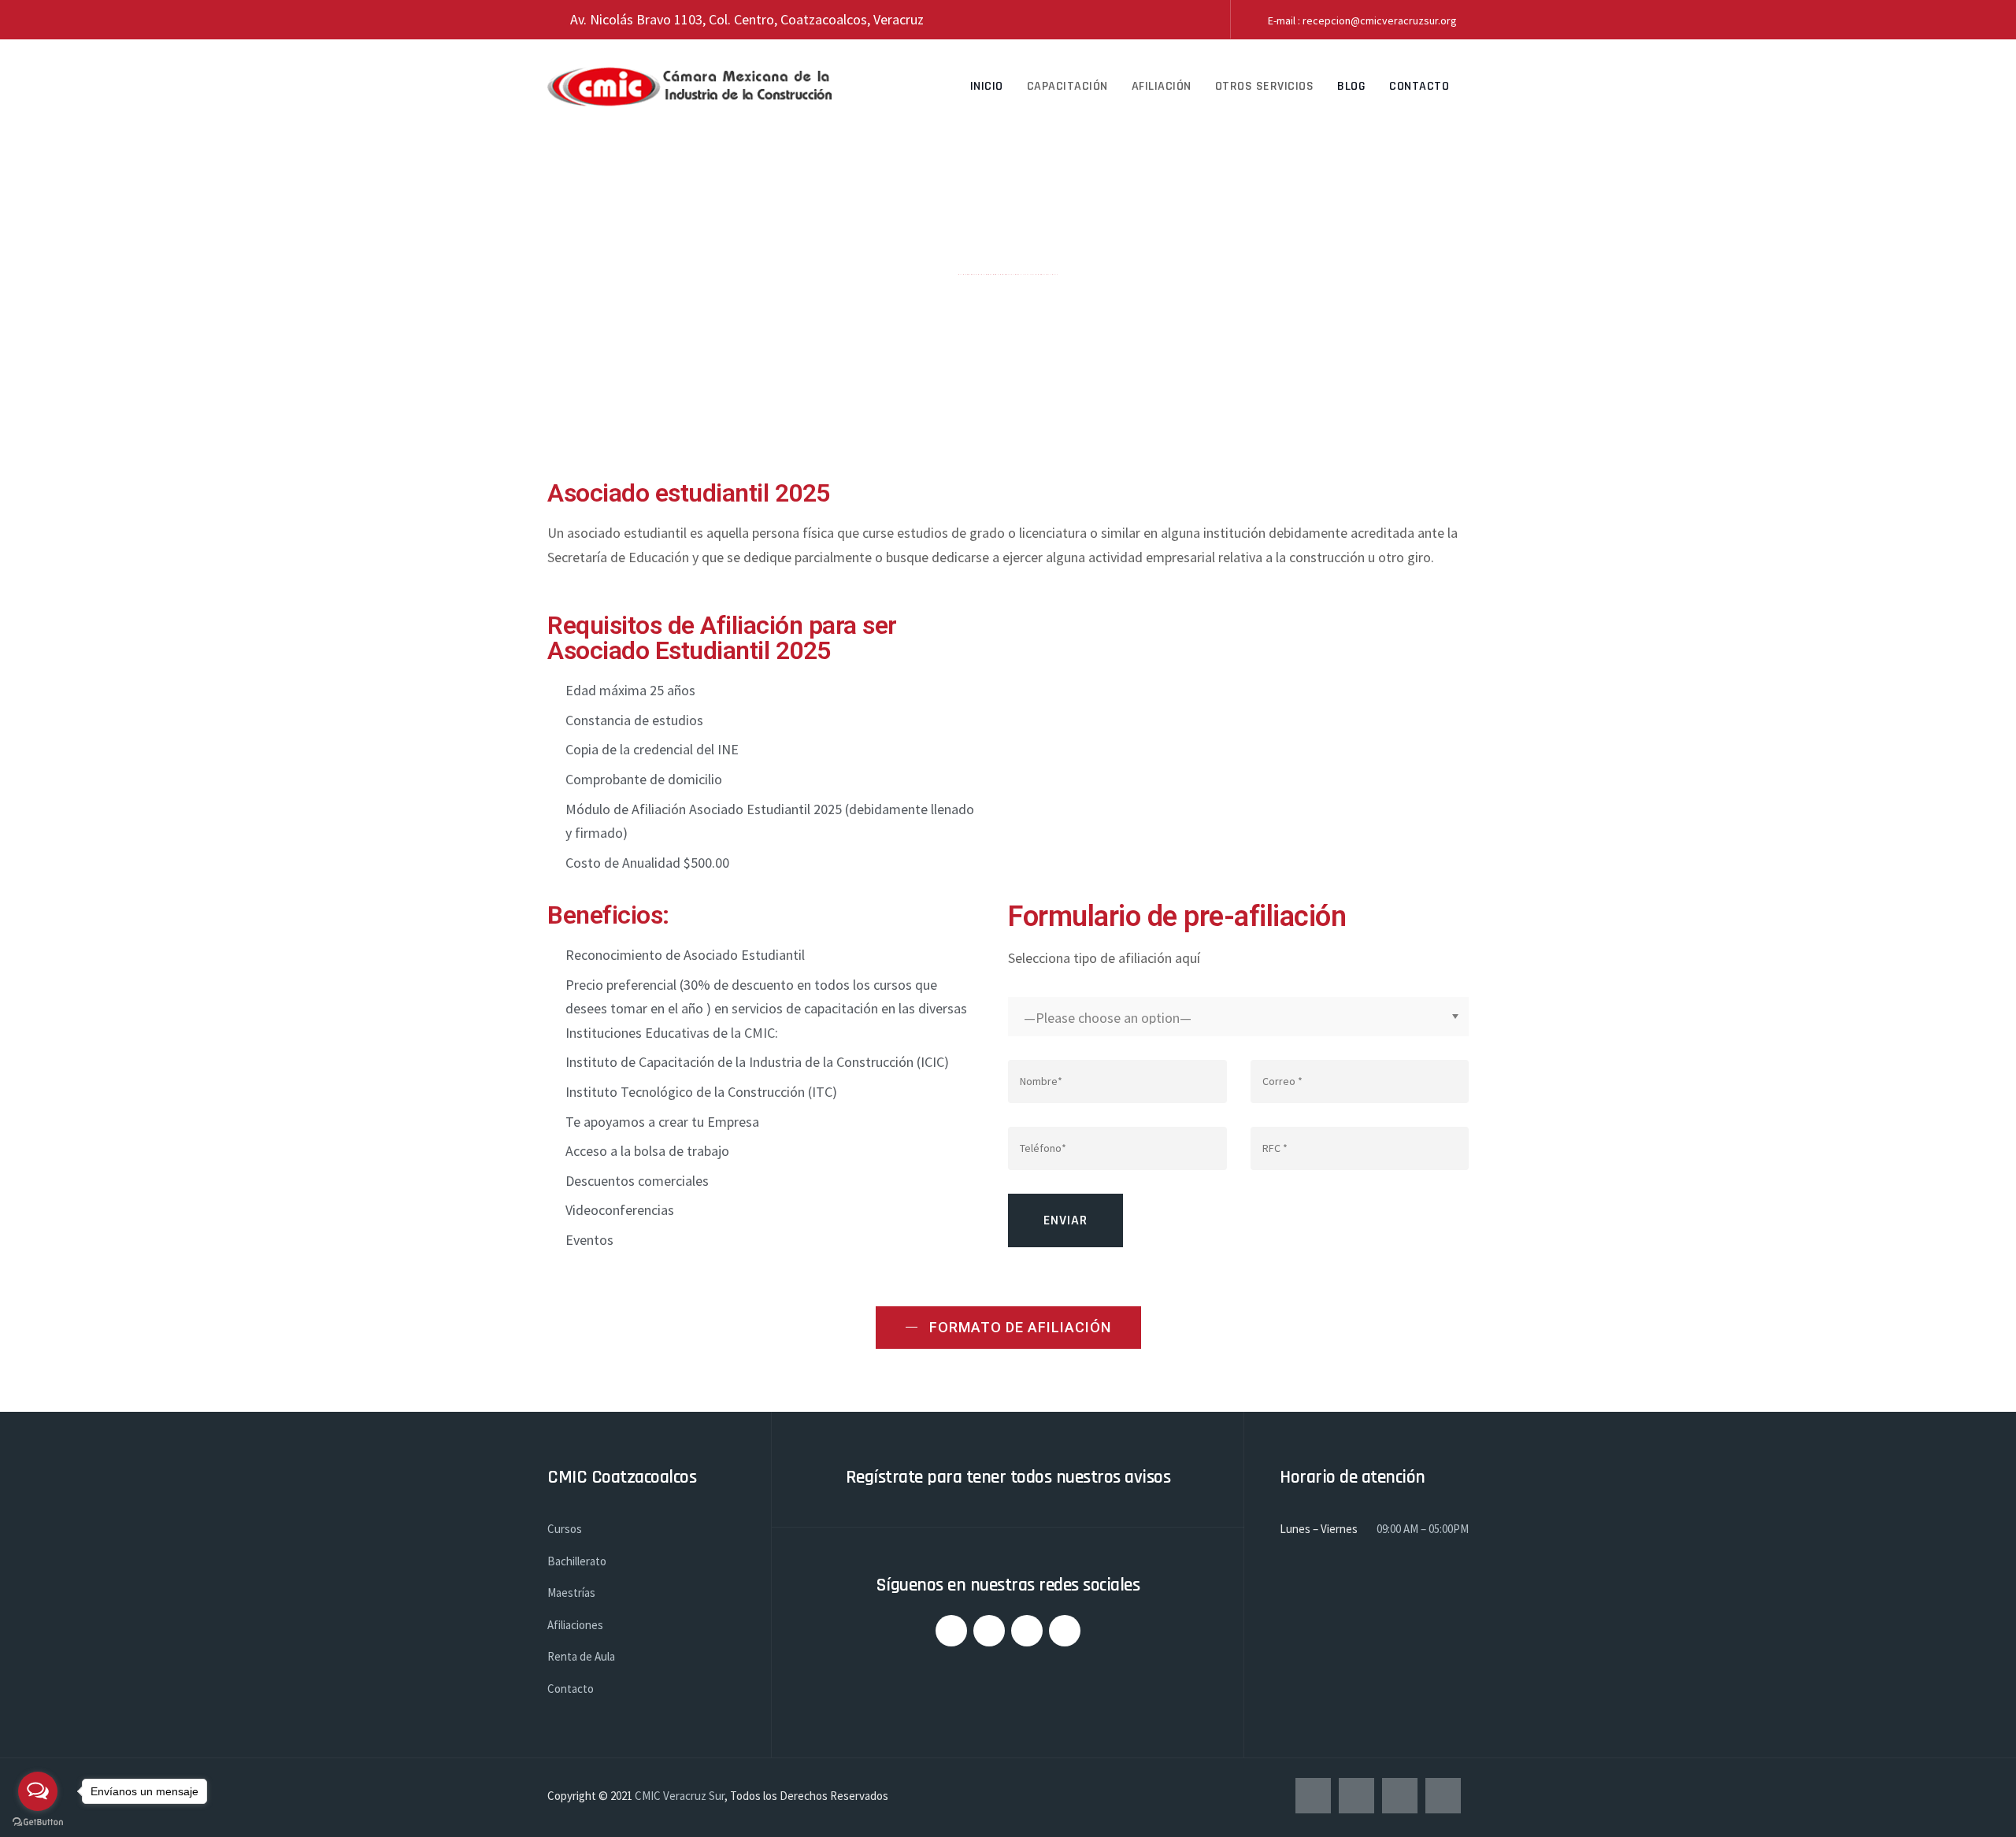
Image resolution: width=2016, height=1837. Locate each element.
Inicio (987, 86)
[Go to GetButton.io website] (38, 1821)
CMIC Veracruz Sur (680, 1796)
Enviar (1065, 1220)
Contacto (1419, 86)
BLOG (1351, 86)
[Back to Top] (1983, 1811)
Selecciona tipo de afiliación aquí (1104, 958)
